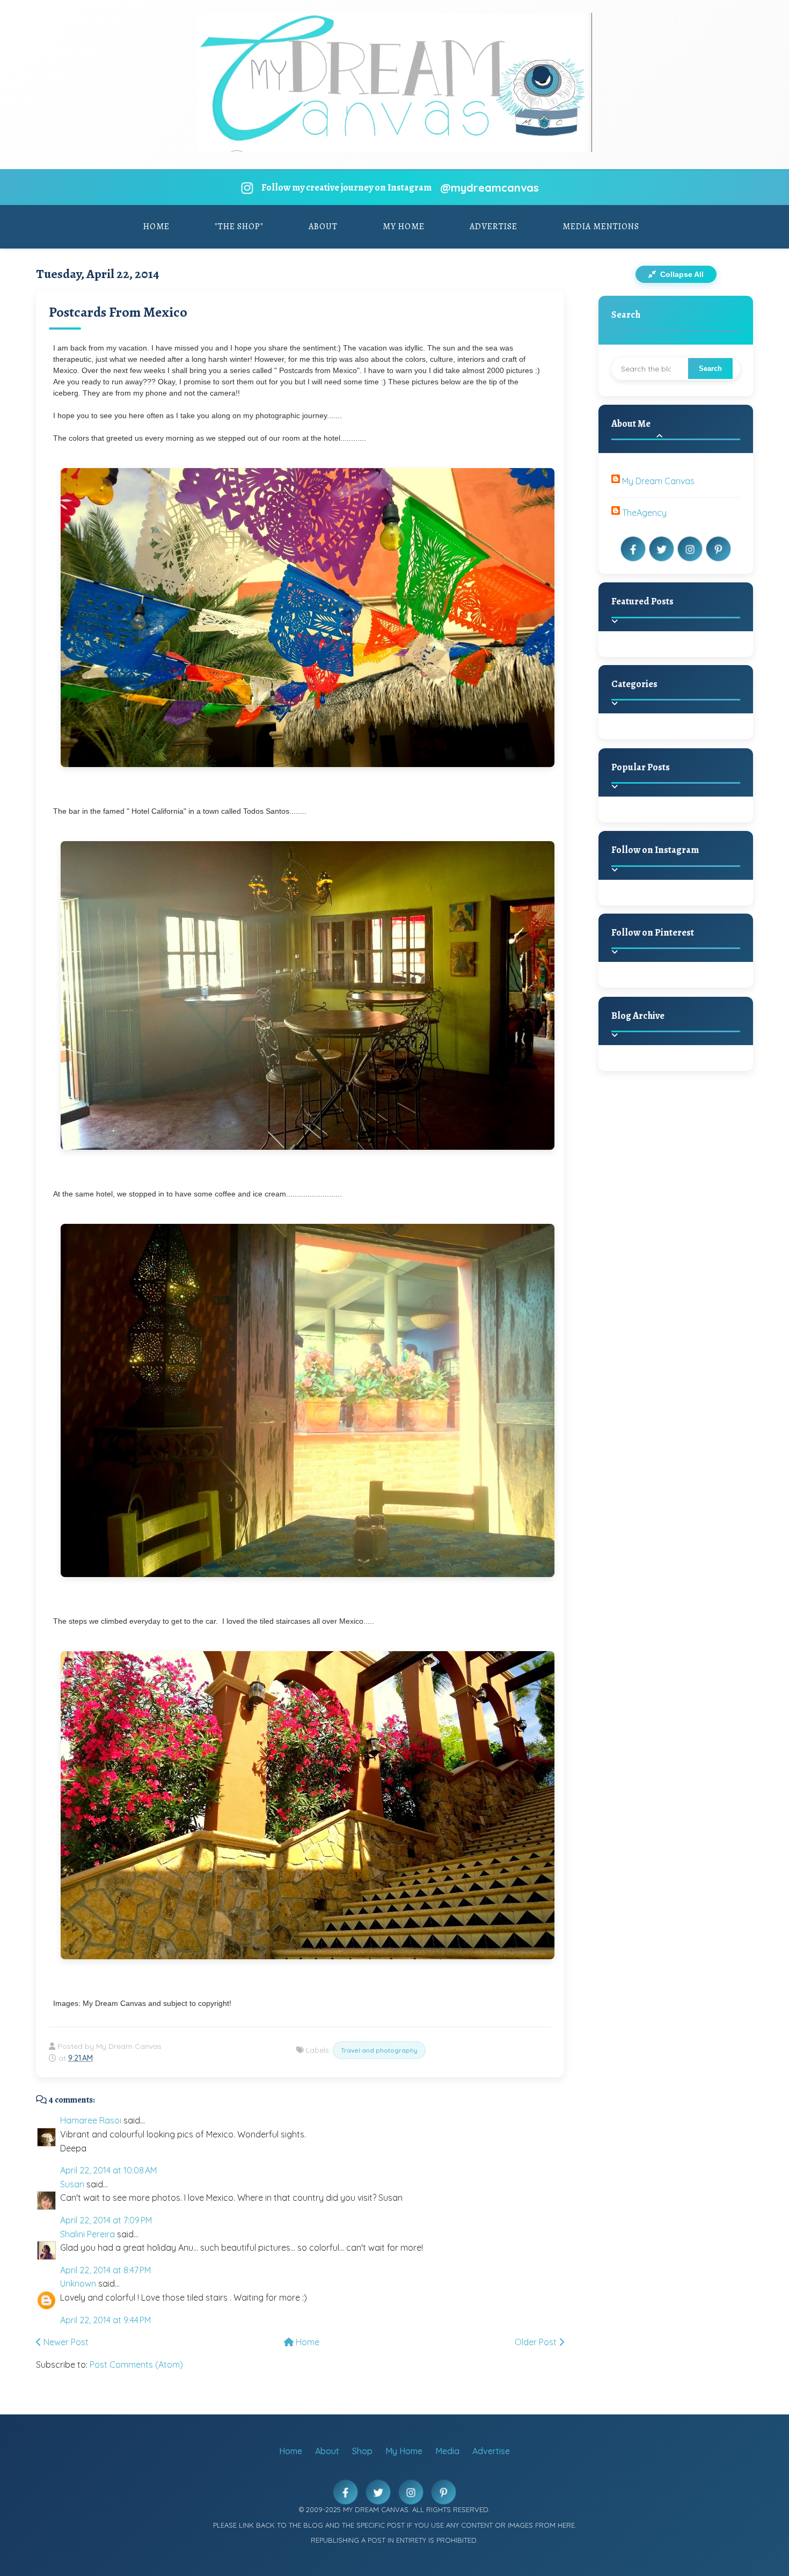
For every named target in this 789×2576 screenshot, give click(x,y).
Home (156, 227)
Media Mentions (601, 227)
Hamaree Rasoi (91, 2120)
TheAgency (644, 513)
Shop (362, 2451)
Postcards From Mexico (118, 312)
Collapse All (681, 274)
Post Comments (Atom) (136, 2365)
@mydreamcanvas (490, 188)
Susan (72, 2184)
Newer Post (65, 2342)
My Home (404, 227)
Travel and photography (379, 2050)
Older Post (537, 2342)
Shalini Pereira (87, 2234)
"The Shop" (239, 227)
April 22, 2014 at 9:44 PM (105, 2320)
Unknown (78, 2283)
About (323, 227)
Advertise (494, 227)
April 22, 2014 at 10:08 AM (108, 2170)
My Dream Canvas (658, 481)
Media (447, 2451)
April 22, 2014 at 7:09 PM (106, 2220)
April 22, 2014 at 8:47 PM (105, 2270)
